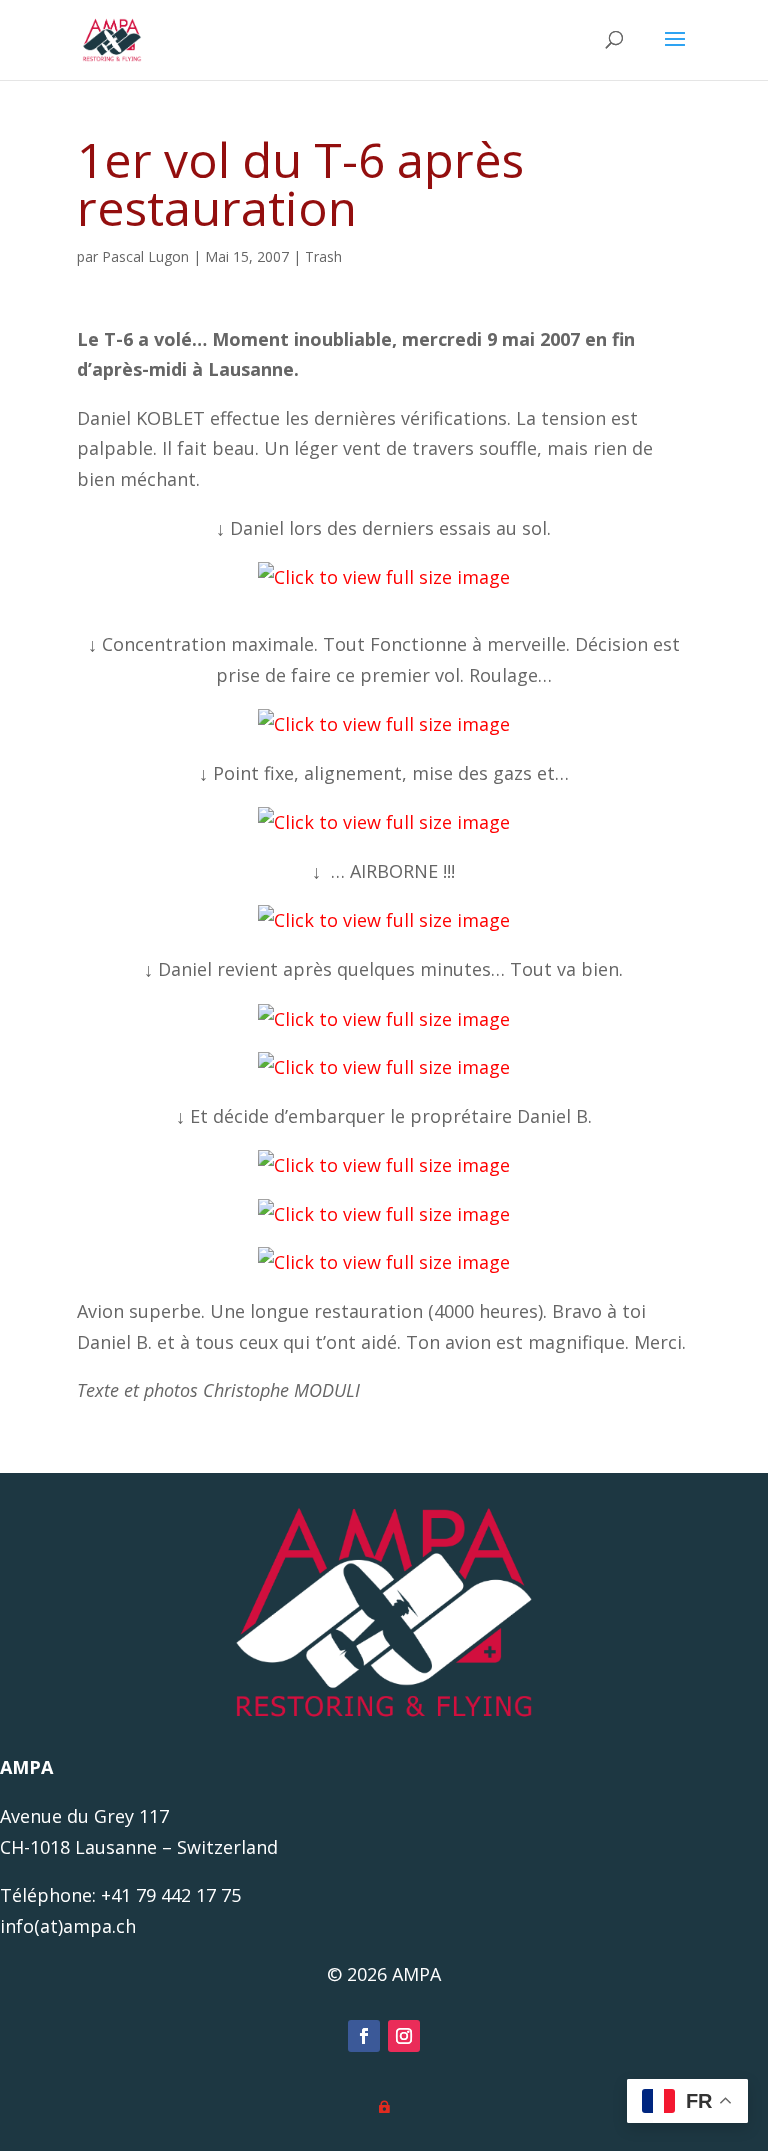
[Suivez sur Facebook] (364, 2036)
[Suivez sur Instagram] (404, 2036)
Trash (323, 256)
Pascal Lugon (145, 256)
